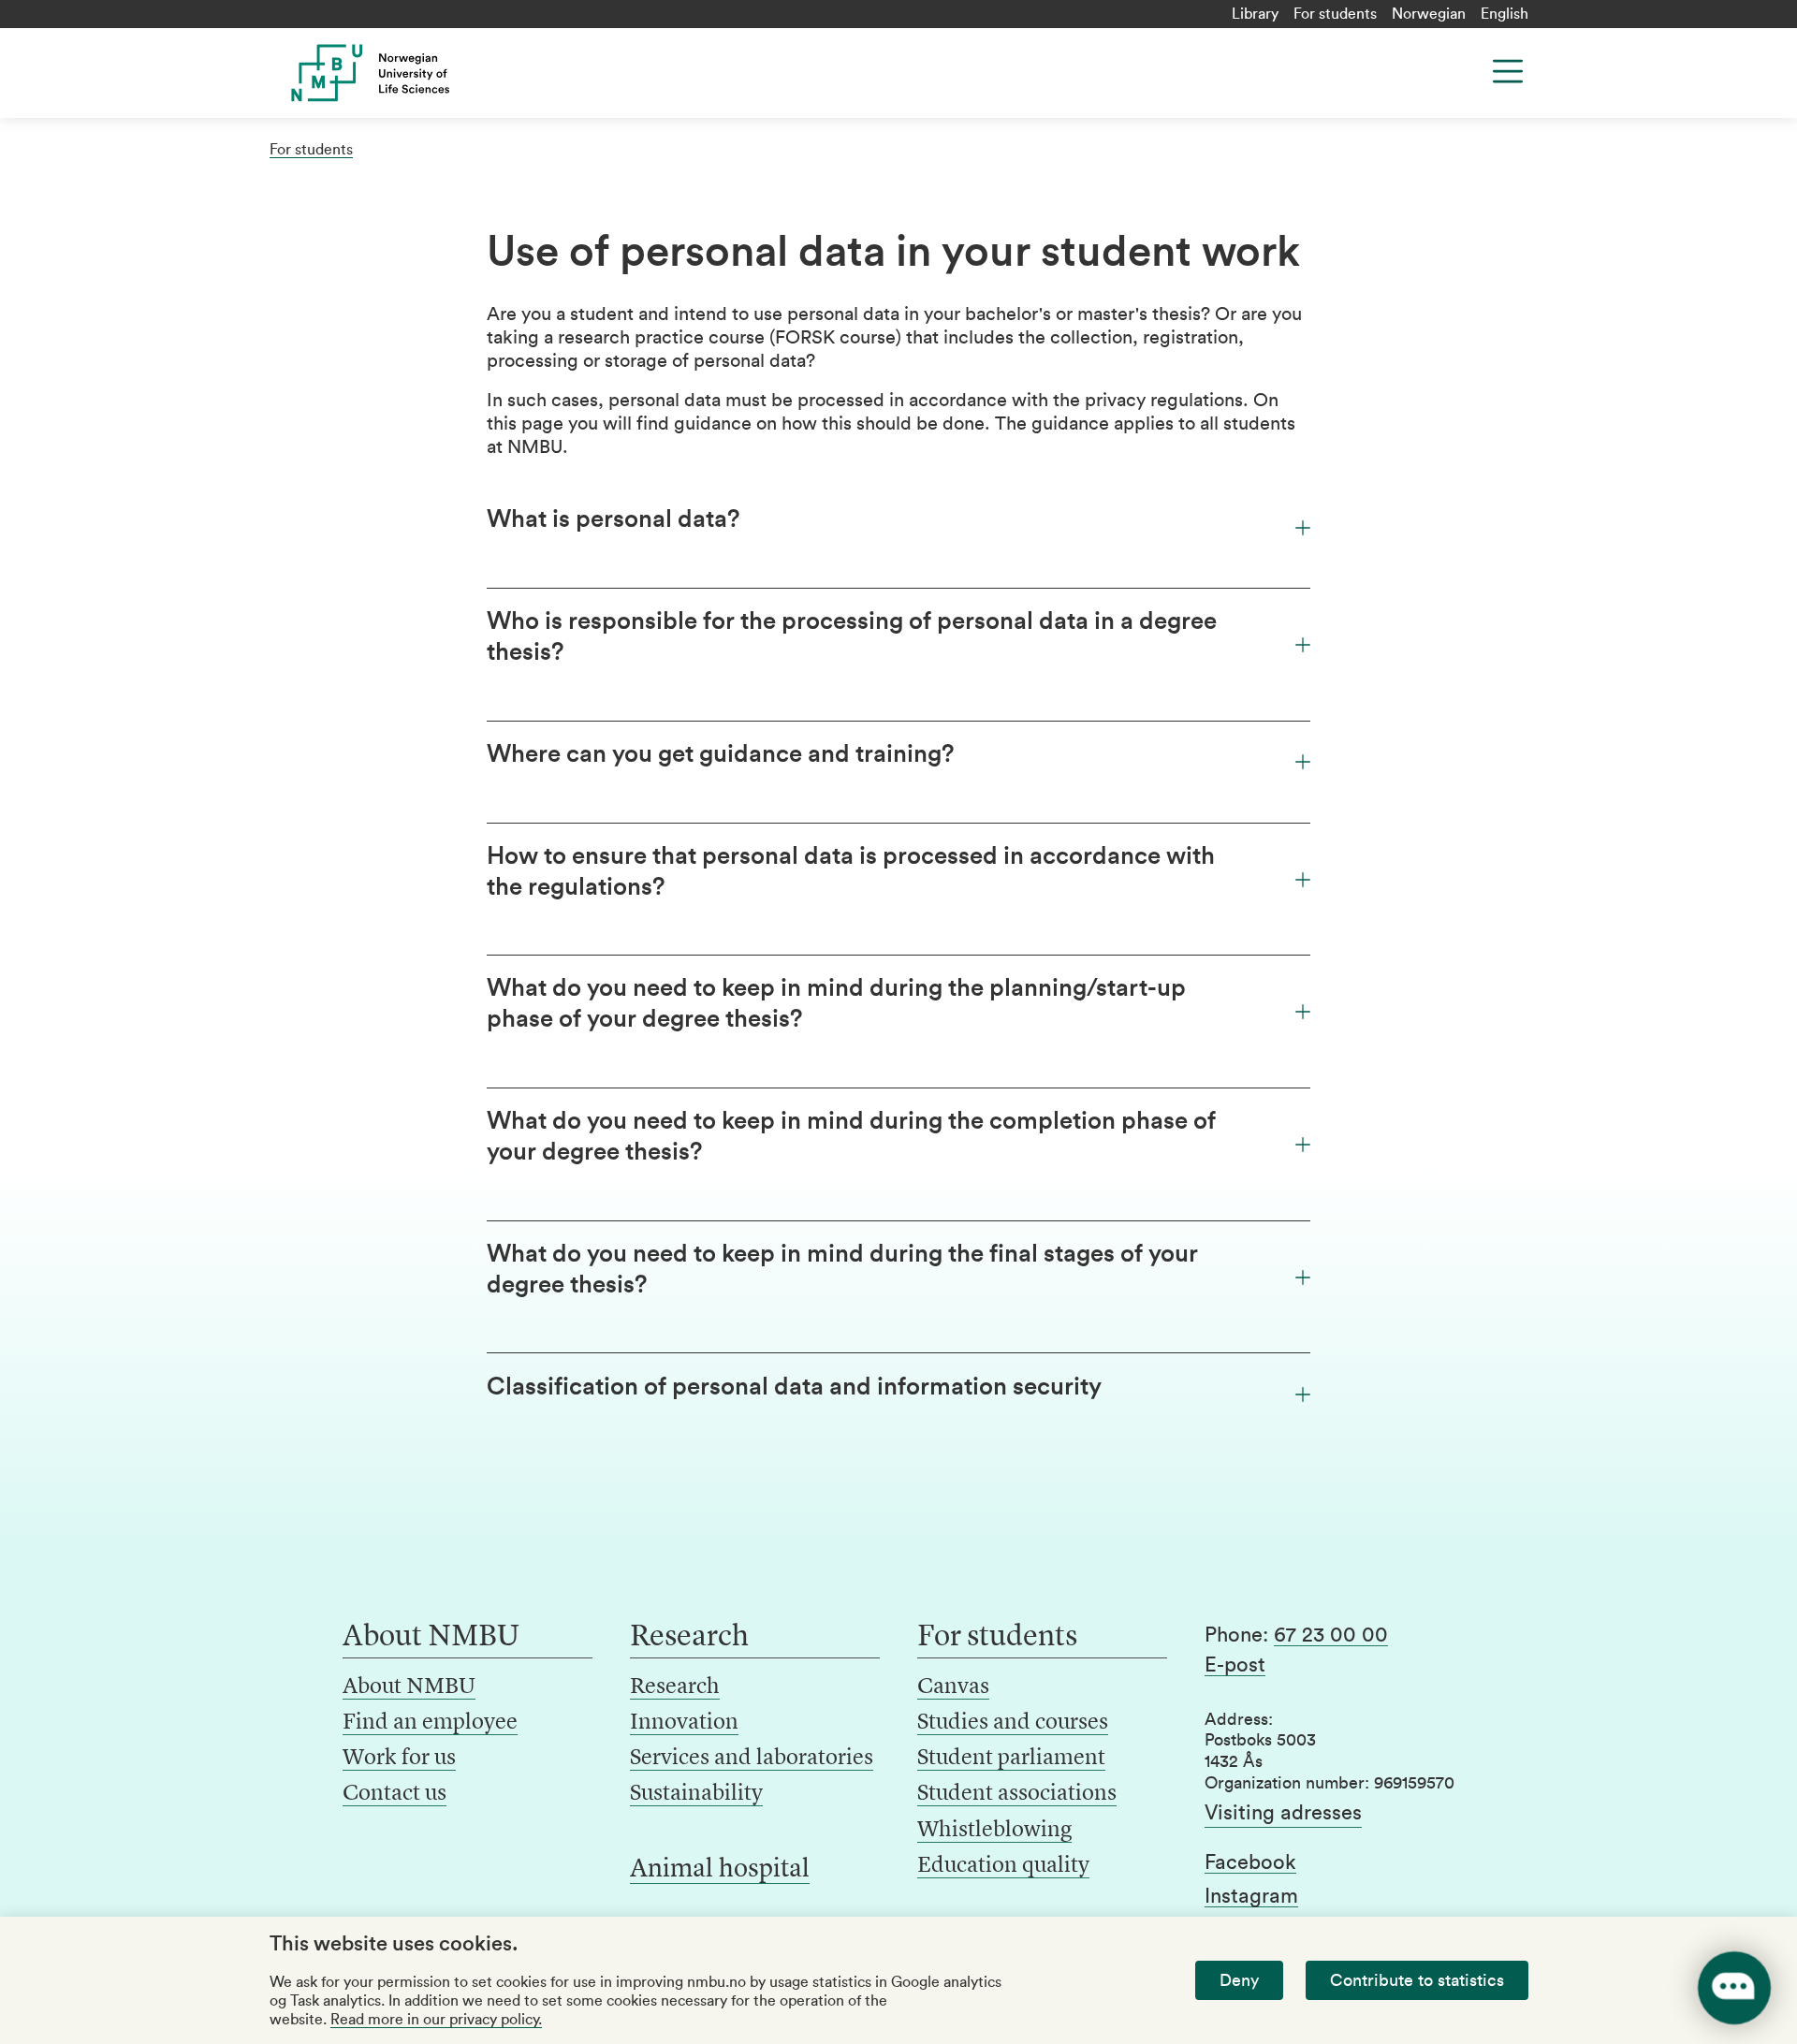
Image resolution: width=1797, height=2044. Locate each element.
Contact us (394, 1794)
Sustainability (696, 1794)
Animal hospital (720, 1870)
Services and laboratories (752, 1759)
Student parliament (1011, 1759)
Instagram (1251, 1896)
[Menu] (1508, 71)
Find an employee (430, 1723)
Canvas (953, 1687)
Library (1255, 14)
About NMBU (409, 1687)
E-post (1235, 1665)
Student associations (1017, 1794)
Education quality (1003, 1866)
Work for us (399, 1759)
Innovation (684, 1723)
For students (1335, 14)
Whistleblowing (994, 1831)
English (1505, 14)
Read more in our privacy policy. (436, 2020)
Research (675, 1687)
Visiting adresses (1283, 1813)
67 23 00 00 (1331, 1635)
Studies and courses (1013, 1723)
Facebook (1250, 1862)
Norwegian (1429, 14)
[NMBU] (413, 73)
